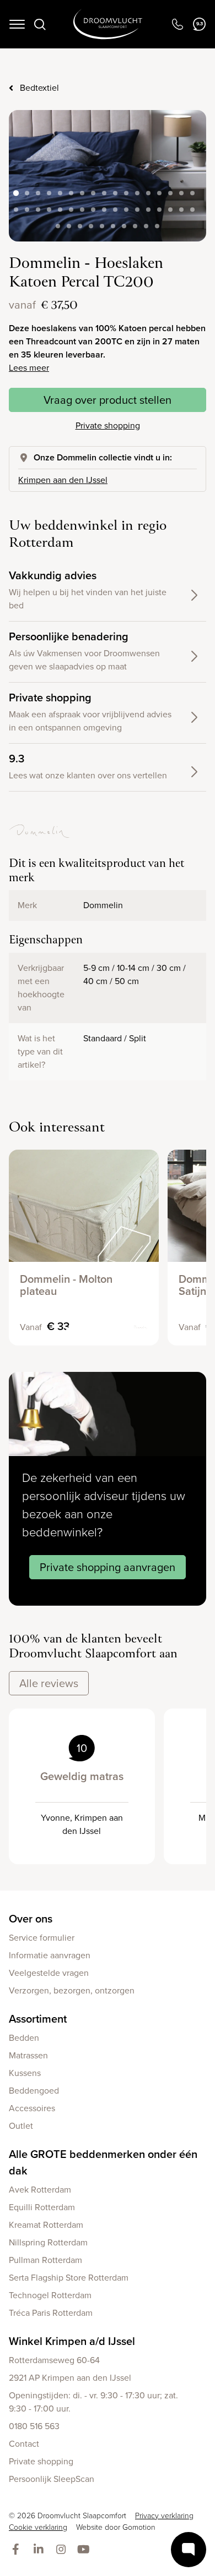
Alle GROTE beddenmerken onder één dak (103, 2162)
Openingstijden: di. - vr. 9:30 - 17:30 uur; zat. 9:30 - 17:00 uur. (93, 2402)
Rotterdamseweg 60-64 (54, 2360)
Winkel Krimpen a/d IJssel (72, 2341)
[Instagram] (63, 2550)
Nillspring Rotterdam (48, 2242)
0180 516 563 (34, 2426)
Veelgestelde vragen (49, 1973)
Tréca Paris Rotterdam (51, 2313)
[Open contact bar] (189, 2550)
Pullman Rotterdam (45, 2260)
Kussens (25, 2073)
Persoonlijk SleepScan (52, 2479)
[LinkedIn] (41, 2550)
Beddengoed (34, 2091)
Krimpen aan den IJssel (63, 480)
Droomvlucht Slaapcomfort (108, 24)
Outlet (21, 2126)
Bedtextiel (39, 88)
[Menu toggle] (17, 24)
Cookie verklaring (38, 2527)
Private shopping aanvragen (108, 1567)
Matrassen (28, 2055)
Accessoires (32, 2108)
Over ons (31, 1919)
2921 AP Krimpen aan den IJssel (70, 2378)
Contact (24, 2444)
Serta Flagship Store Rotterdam (69, 2278)
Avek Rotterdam (40, 2190)
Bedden (24, 2038)
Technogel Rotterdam (50, 2295)
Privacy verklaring (164, 2516)
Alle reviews (49, 1683)
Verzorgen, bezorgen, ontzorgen (72, 1990)
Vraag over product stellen (108, 400)
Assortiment (38, 2019)
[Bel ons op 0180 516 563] (177, 24)
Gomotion (139, 2527)
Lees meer (29, 368)
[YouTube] (86, 2550)
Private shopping (108, 425)
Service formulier (42, 1938)
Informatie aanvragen (50, 1955)
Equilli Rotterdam (42, 2207)
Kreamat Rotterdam (46, 2225)
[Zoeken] (40, 24)
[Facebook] (18, 2550)
